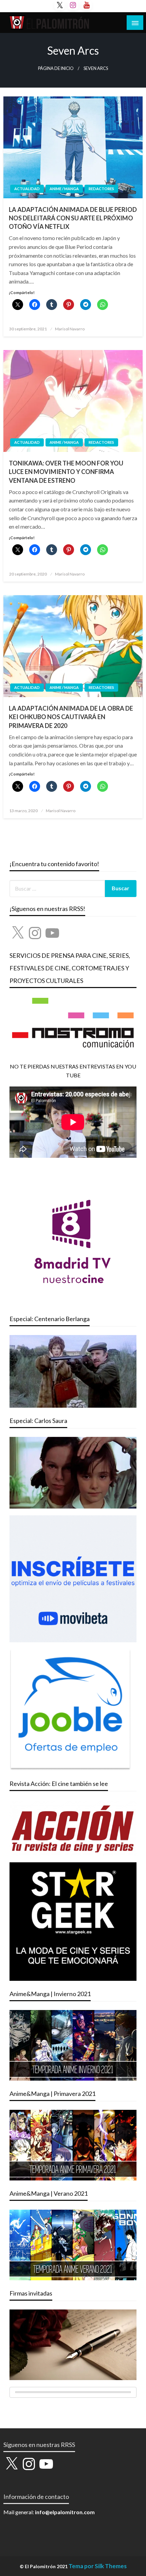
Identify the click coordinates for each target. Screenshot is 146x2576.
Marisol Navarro (70, 329)
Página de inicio (56, 68)
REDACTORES (101, 189)
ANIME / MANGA (64, 189)
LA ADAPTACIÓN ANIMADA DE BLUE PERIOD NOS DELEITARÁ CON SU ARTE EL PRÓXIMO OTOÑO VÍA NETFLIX (73, 218)
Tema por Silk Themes (98, 2566)
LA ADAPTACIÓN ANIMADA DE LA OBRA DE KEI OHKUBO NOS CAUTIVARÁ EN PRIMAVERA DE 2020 (71, 717)
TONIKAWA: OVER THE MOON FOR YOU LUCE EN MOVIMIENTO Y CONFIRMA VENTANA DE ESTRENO (66, 472)
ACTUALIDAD (27, 189)
